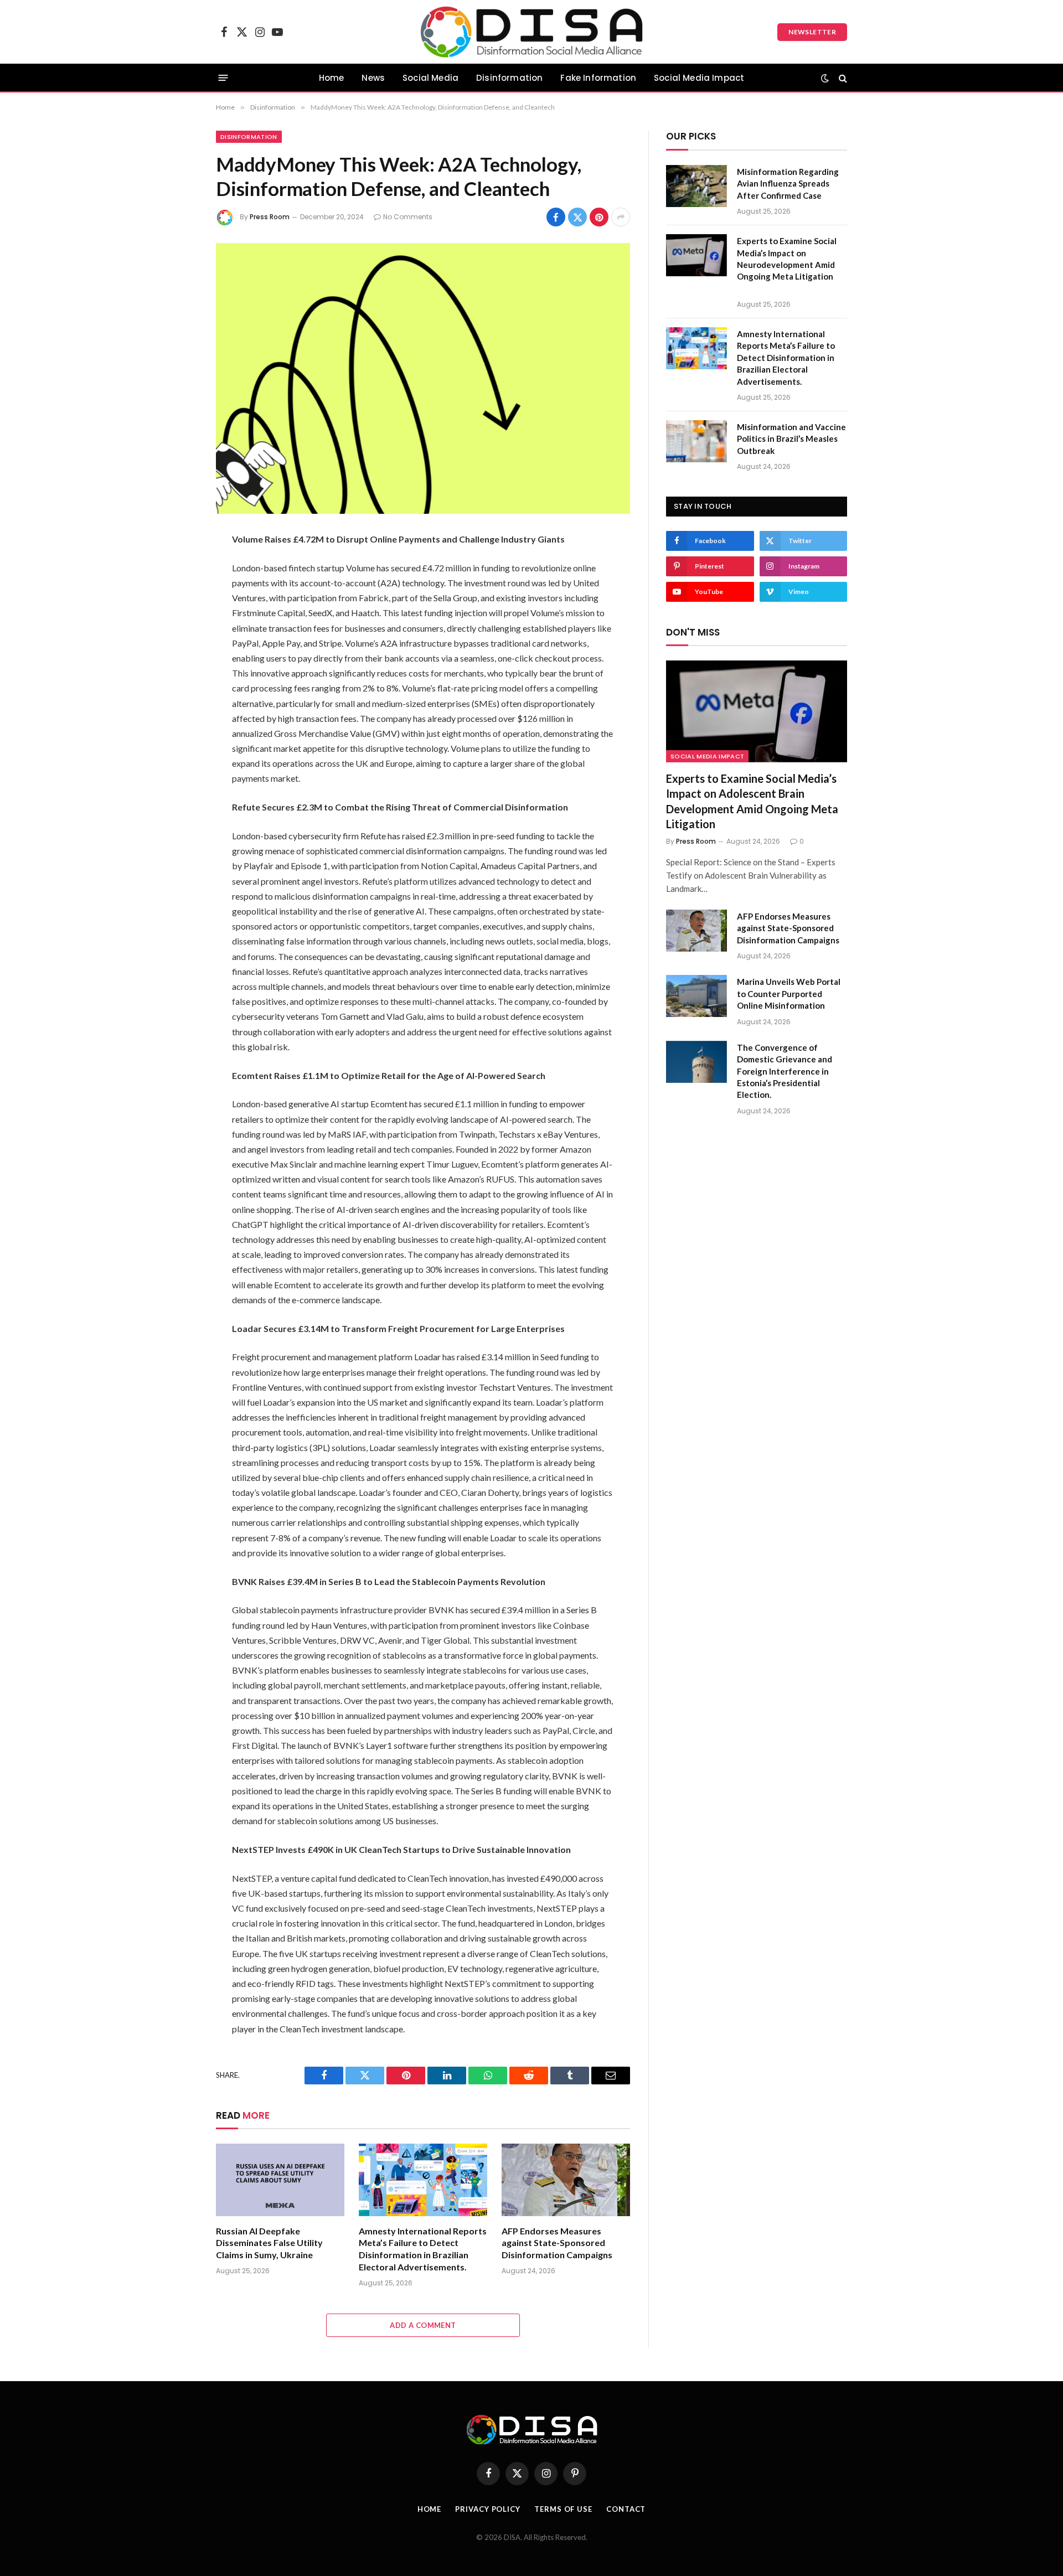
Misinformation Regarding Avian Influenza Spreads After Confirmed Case (788, 184)
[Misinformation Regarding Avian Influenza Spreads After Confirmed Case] (696, 186)
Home (332, 78)
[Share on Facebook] (556, 217)
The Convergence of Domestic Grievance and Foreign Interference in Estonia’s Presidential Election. (785, 1071)
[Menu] (223, 78)
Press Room (270, 217)
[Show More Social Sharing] (621, 217)
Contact (626, 2509)
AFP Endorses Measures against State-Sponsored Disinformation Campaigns (557, 2243)
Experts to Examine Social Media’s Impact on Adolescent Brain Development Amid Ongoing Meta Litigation (752, 801)
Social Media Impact (699, 78)
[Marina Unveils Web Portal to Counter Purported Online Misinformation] (696, 996)
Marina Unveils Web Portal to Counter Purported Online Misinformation (789, 993)
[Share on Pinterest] (599, 217)
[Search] (842, 78)
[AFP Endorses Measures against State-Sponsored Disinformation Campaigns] (566, 2180)
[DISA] (532, 32)
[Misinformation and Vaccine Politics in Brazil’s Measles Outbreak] (696, 441)
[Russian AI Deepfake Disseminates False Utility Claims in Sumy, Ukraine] (280, 2180)
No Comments (408, 217)
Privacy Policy (488, 2509)
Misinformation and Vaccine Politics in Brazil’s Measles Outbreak (791, 439)
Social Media (430, 78)
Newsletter (812, 32)
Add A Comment (423, 2325)
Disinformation (509, 78)
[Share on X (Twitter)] (577, 217)
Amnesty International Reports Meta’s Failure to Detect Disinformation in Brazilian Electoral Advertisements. (423, 2249)
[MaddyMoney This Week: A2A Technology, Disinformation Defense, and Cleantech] (423, 378)
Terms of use (563, 2509)
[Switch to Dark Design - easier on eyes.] (825, 78)
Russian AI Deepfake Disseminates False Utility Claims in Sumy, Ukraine (269, 2243)
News (373, 78)
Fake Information (598, 78)
